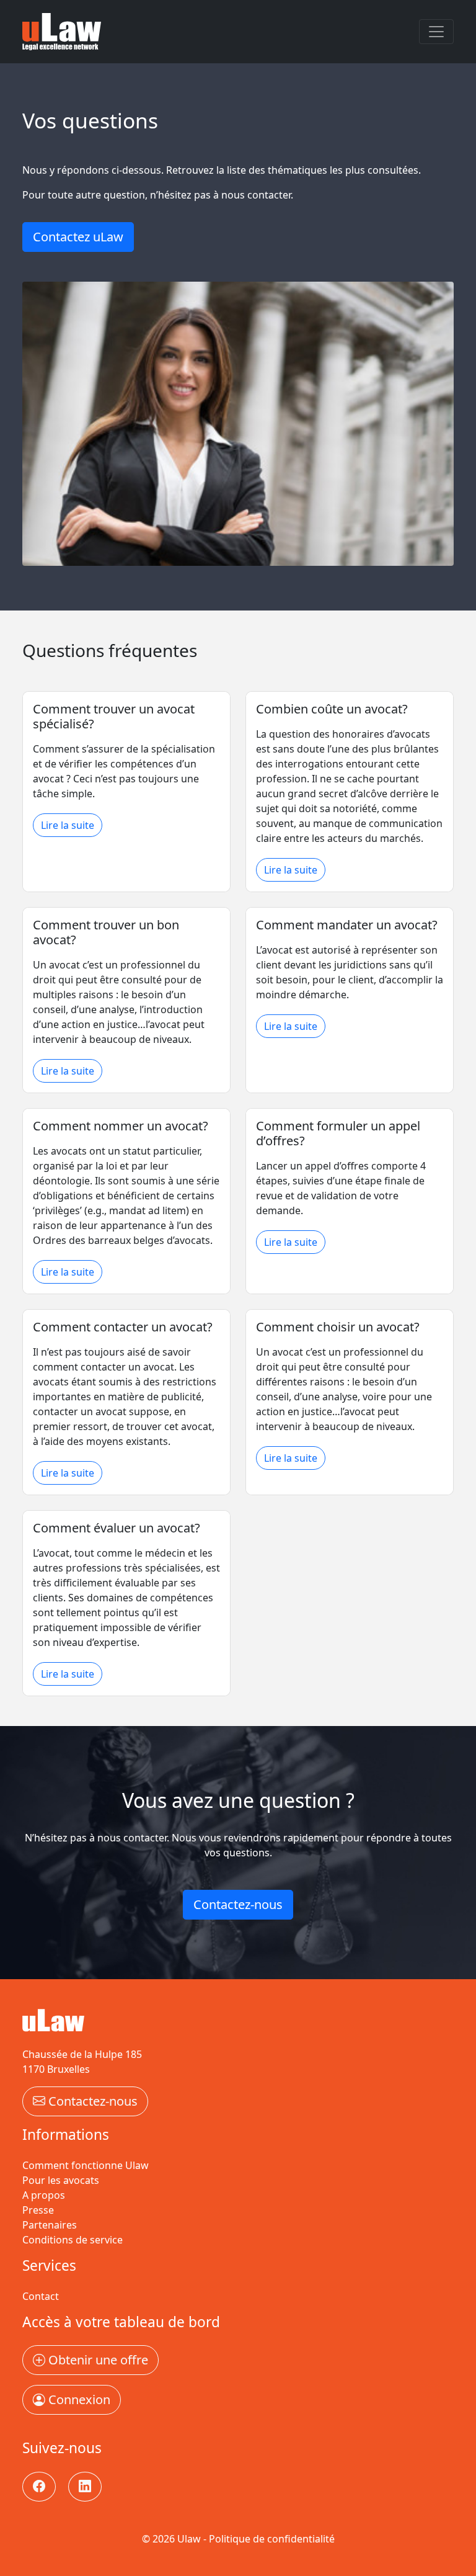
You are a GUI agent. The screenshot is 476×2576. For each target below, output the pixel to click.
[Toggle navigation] (436, 32)
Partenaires (50, 2225)
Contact (41, 2296)
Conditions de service (73, 2240)
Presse (38, 2210)
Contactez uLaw (78, 237)
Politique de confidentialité (272, 2539)
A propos (44, 2195)
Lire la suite (68, 825)
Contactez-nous (238, 1904)
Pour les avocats (61, 2180)
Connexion (78, 2399)
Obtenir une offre (97, 2360)
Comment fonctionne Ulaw (86, 2165)
